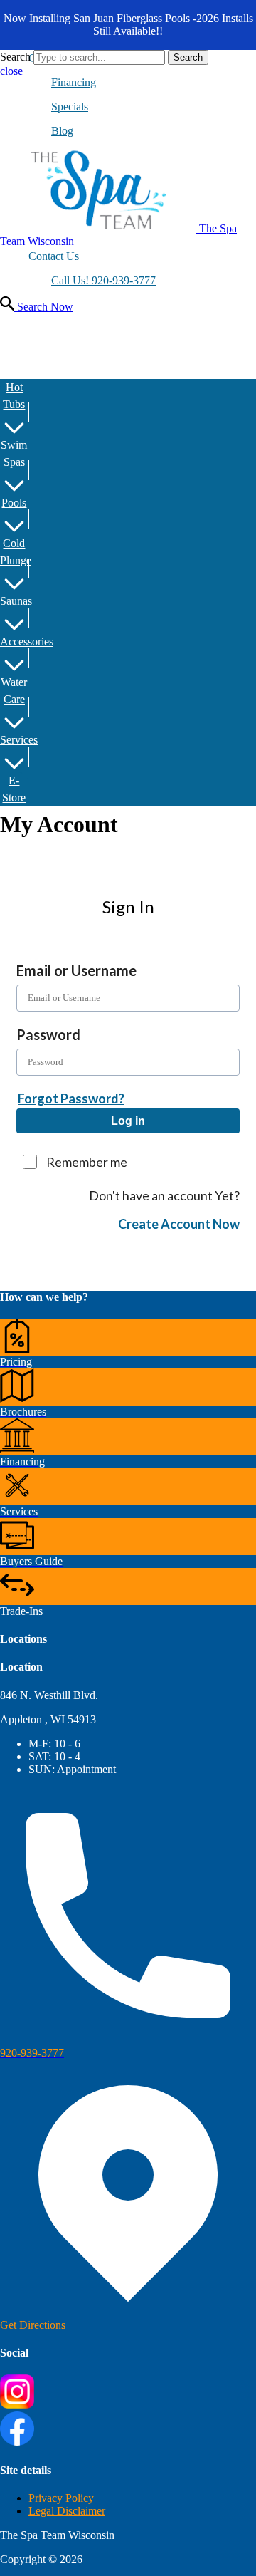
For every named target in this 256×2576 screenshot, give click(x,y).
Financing (74, 82)
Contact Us (54, 256)
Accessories (14, 642)
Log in (128, 1121)
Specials (70, 107)
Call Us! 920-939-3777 (103, 280)
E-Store (14, 789)
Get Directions (33, 2325)
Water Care (14, 691)
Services (14, 740)
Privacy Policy (61, 2498)
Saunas (14, 601)
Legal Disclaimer (67, 2511)
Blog (62, 131)
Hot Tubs (14, 396)
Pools (14, 503)
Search (15, 57)
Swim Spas (14, 453)
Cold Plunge (14, 552)
